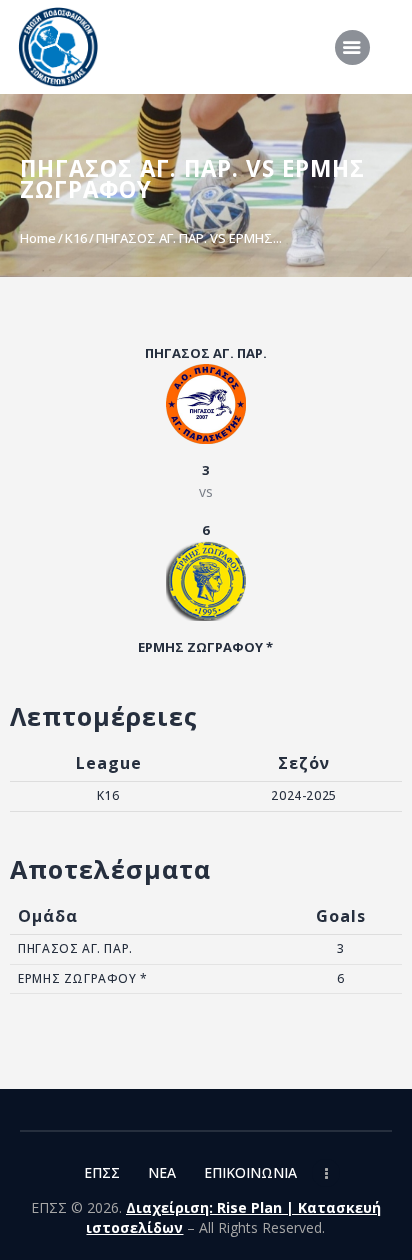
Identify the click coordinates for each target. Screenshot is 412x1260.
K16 (76, 238)
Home (38, 238)
